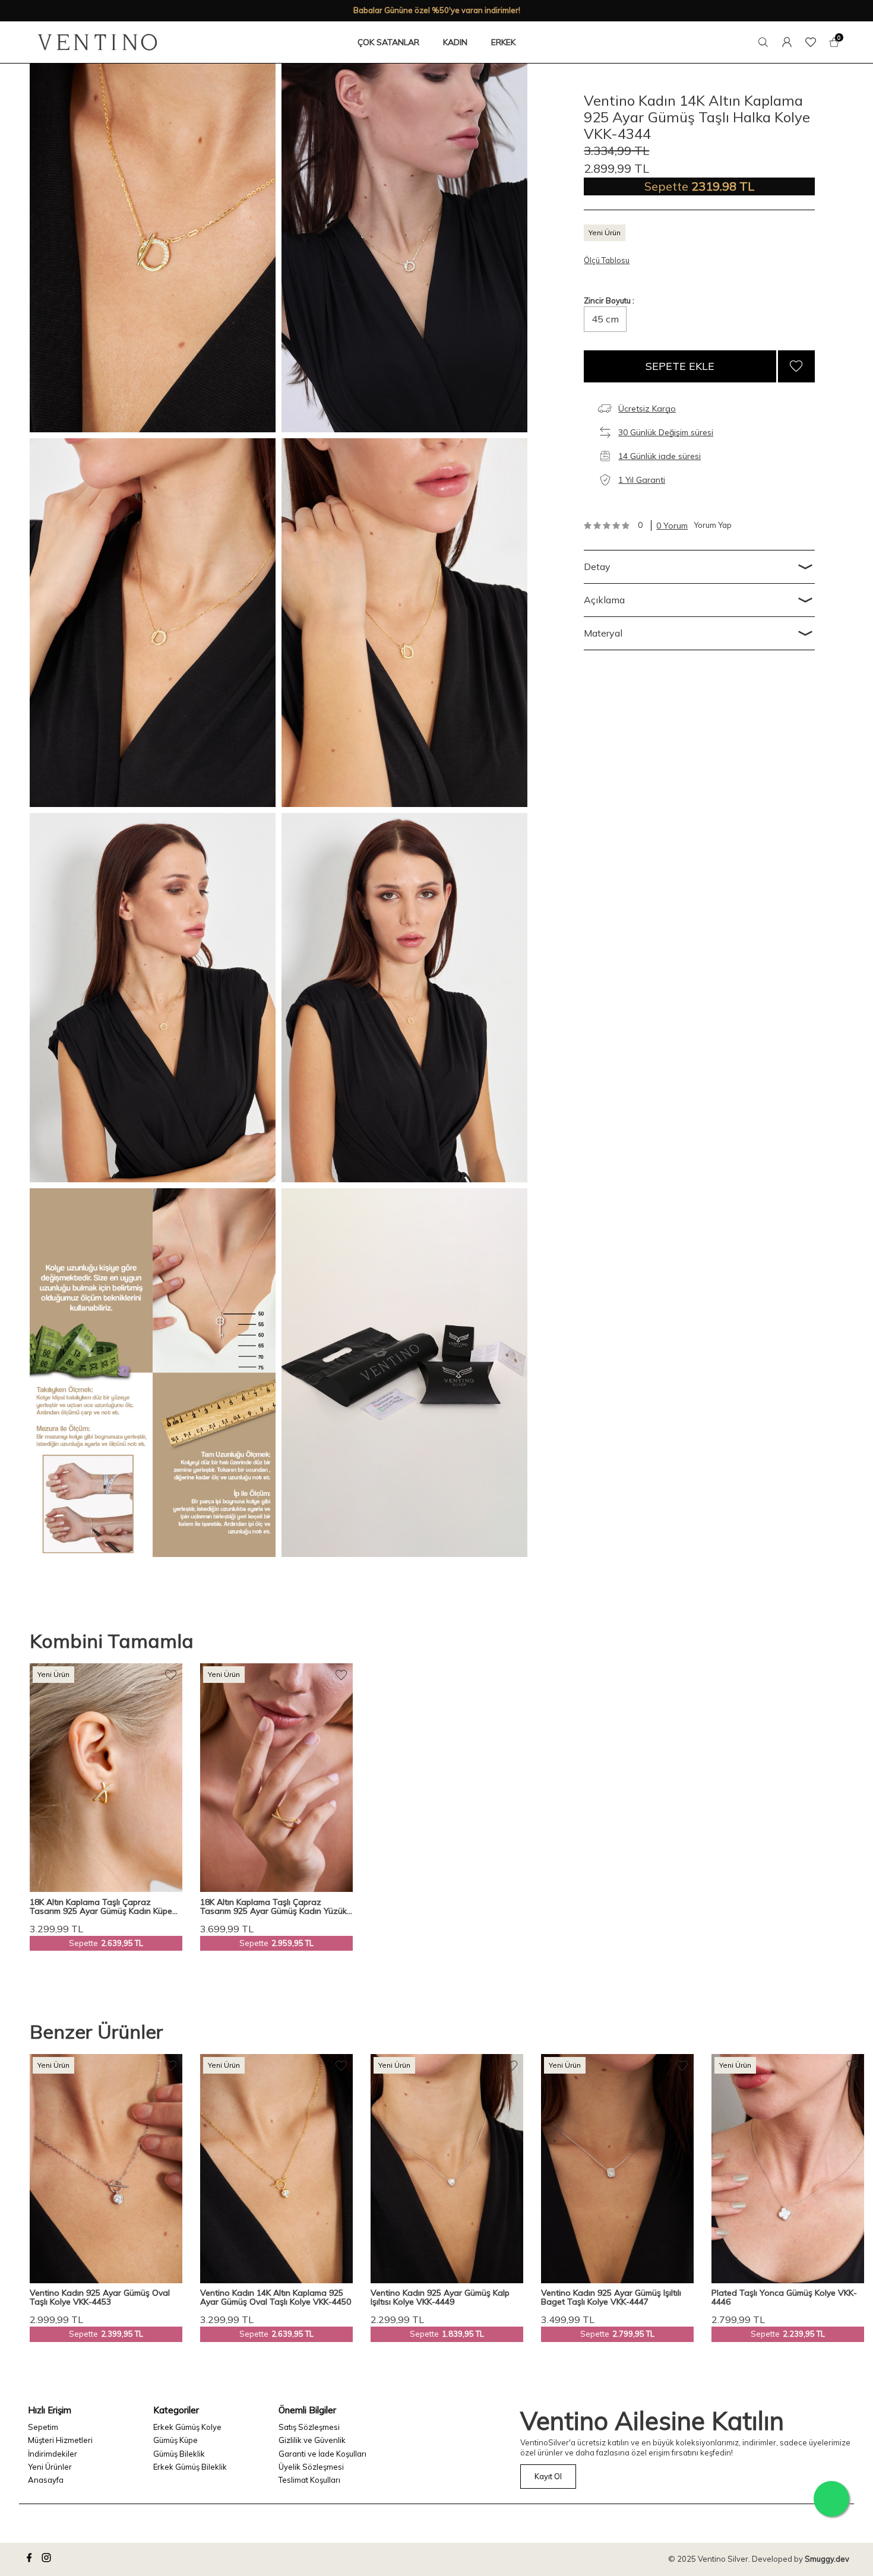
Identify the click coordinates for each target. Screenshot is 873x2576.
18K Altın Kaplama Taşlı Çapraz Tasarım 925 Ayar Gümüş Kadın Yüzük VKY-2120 (273, 1907)
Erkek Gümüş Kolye (187, 2427)
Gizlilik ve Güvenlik (312, 2440)
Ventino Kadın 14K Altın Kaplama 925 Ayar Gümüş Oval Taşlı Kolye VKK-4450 (276, 2298)
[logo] (97, 42)
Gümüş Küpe (175, 2440)
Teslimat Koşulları (309, 2480)
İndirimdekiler (53, 2454)
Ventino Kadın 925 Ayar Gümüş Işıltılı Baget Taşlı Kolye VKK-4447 (611, 2298)
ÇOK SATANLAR (388, 42)
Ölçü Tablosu (607, 260)
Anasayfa (46, 2480)
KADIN (455, 42)
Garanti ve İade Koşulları (322, 2454)
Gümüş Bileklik (179, 2454)
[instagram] (48, 2559)
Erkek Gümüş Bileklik (190, 2467)
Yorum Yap (713, 525)
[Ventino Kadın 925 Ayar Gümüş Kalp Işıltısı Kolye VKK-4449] (447, 2169)
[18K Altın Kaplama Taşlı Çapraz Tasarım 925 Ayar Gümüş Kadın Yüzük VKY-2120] (276, 1778)
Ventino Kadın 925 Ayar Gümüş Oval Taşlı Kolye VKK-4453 (100, 2298)
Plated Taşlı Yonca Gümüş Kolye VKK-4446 (784, 2298)
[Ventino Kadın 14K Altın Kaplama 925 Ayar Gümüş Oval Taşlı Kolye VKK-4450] (276, 2169)
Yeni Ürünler (50, 2467)
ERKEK (503, 42)
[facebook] (31, 2559)
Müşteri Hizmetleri (60, 2440)
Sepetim (43, 2427)
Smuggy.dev (827, 2559)
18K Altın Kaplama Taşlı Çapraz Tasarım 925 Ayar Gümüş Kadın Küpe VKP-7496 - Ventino (101, 1907)
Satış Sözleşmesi (309, 2427)
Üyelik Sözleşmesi (311, 2467)
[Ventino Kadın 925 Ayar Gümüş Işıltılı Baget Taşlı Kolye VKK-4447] (617, 2169)
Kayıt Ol (548, 2476)
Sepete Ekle (680, 366)
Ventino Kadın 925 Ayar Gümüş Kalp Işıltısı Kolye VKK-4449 (440, 2298)
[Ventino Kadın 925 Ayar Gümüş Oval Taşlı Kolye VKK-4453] (106, 2169)
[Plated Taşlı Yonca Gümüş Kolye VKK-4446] (788, 2169)
